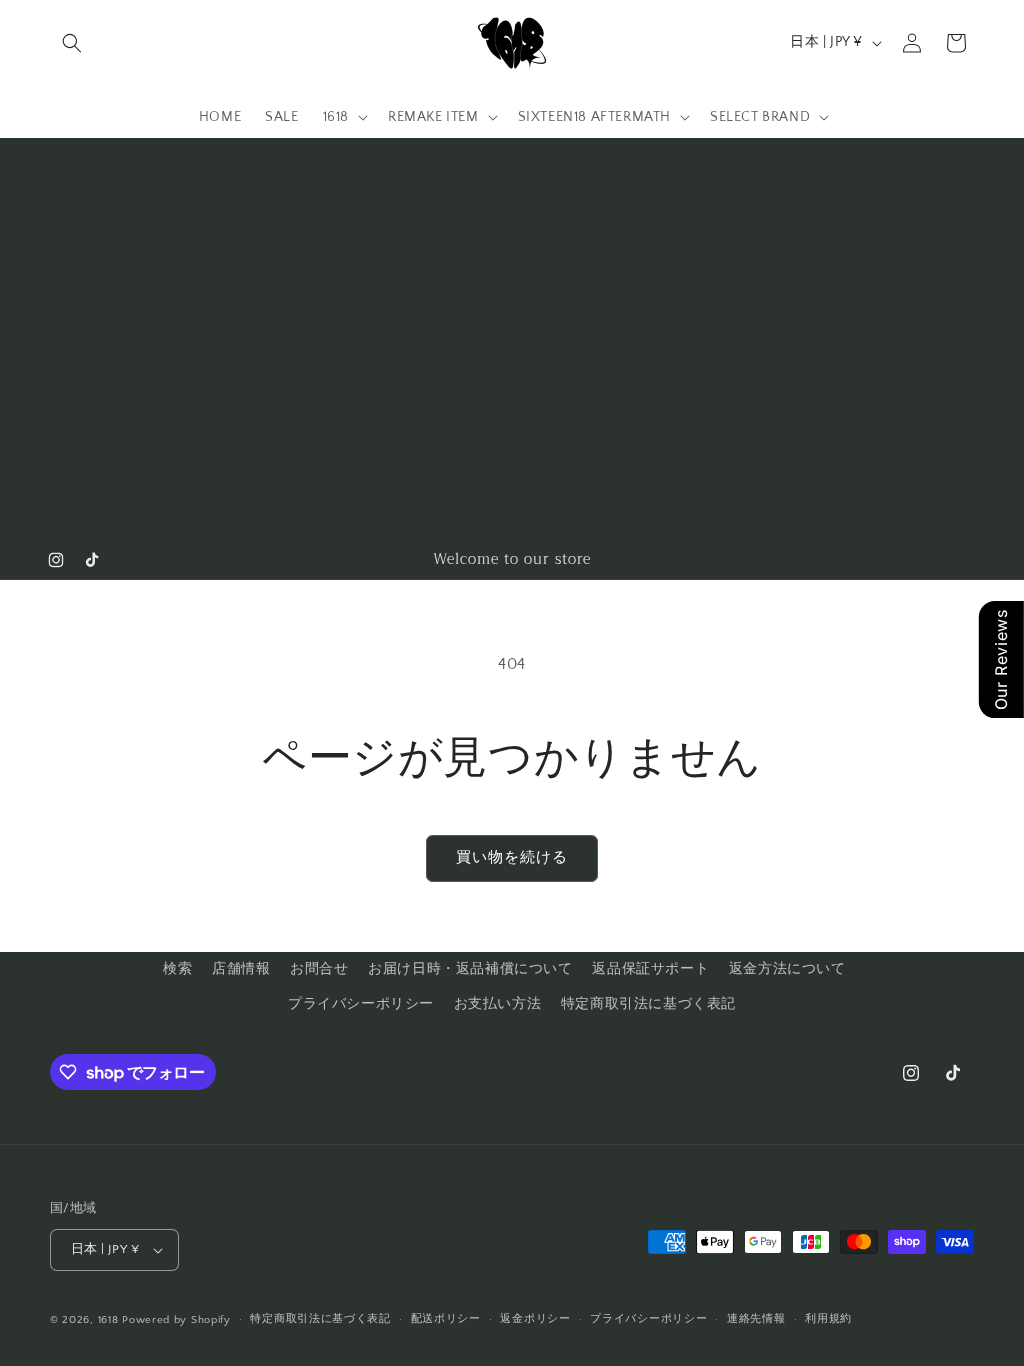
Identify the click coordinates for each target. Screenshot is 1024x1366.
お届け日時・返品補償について (470, 969)
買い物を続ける (512, 857)
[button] (72, 43)
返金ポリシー (535, 1319)
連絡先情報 (756, 1319)
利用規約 (828, 1319)
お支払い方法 (498, 1004)
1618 (108, 1320)
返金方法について (787, 969)
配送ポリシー (446, 1319)
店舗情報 (241, 969)
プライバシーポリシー (361, 1004)
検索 (177, 969)
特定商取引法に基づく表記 (648, 1004)
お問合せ (319, 969)
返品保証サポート (650, 969)
